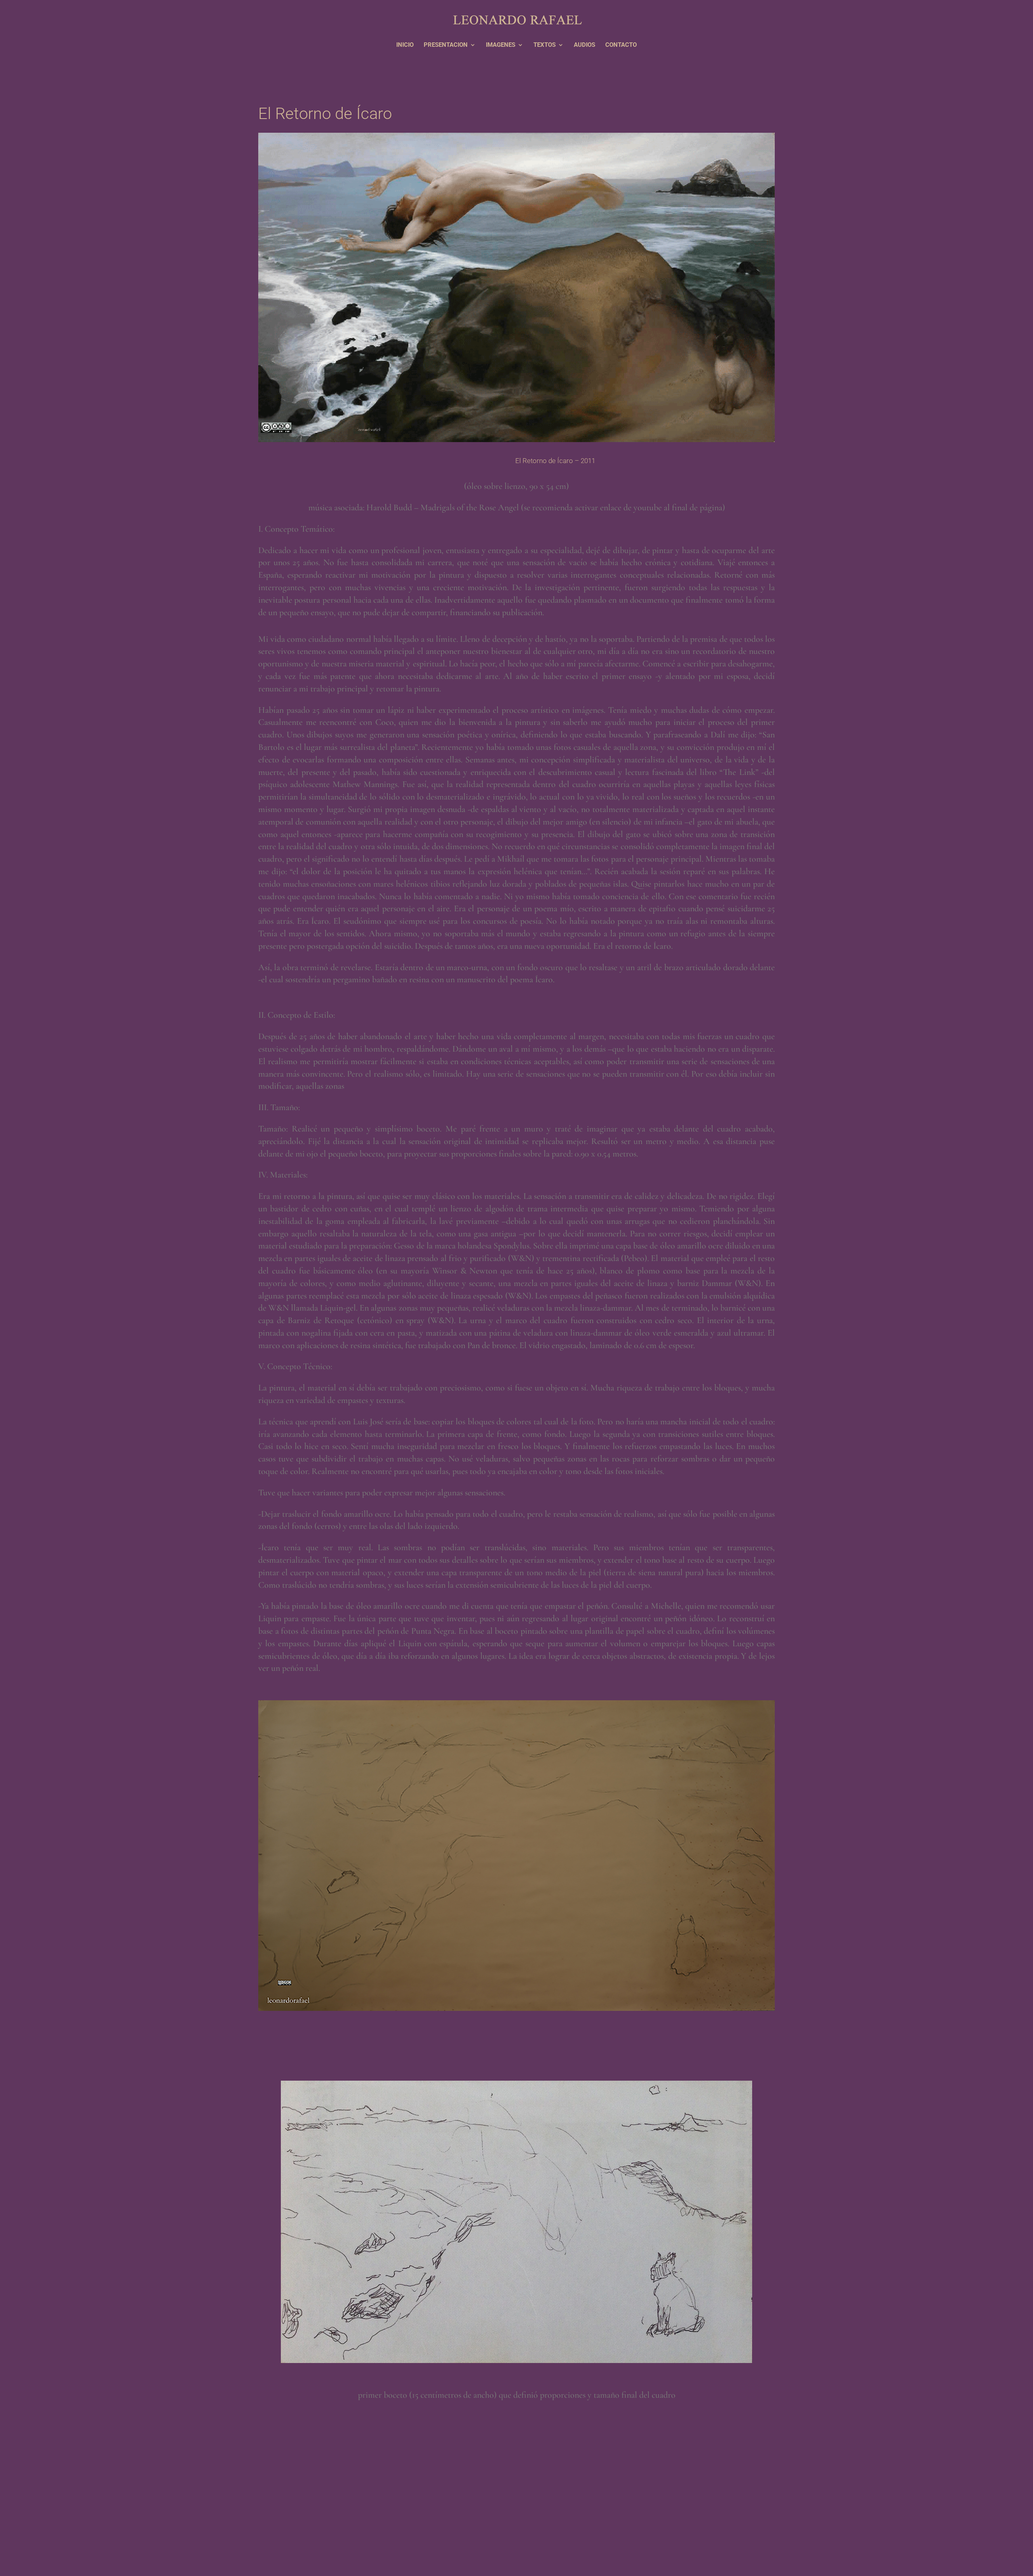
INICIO (405, 45)
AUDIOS (584, 45)
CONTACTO (621, 45)
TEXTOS (545, 45)
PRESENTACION (446, 45)
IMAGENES (501, 45)
